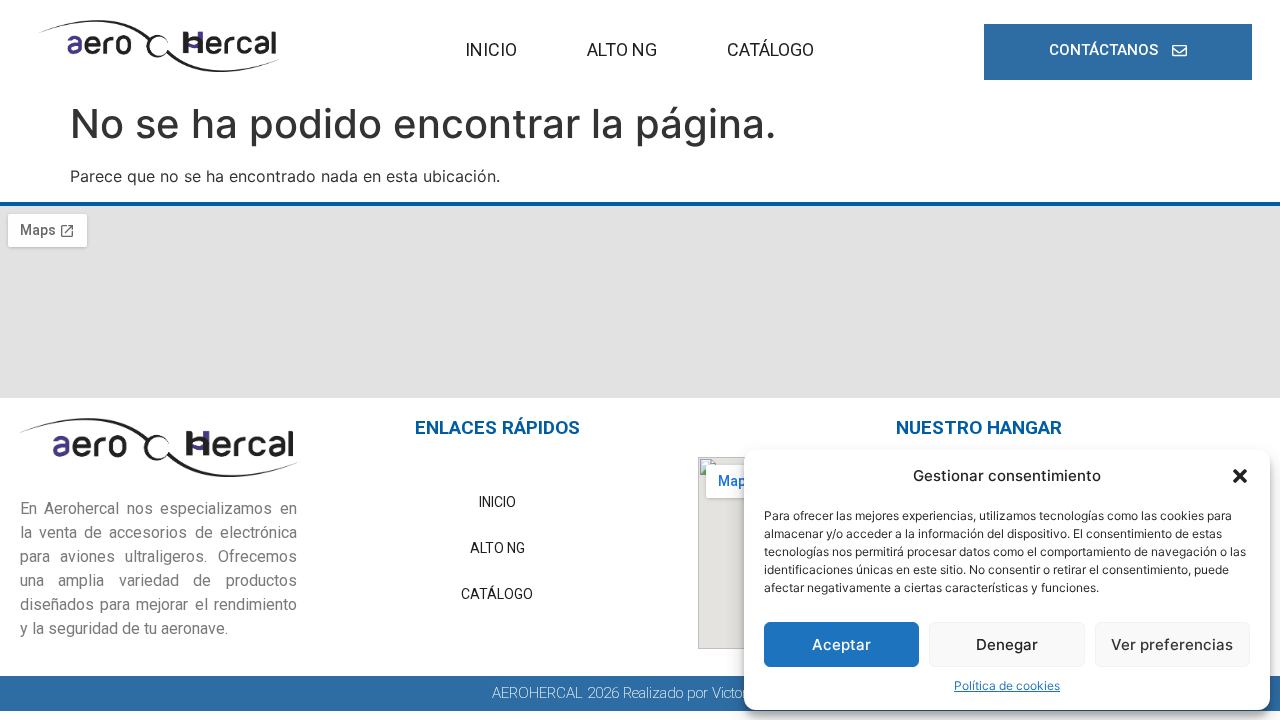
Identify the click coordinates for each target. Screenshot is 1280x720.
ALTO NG (622, 49)
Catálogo (770, 49)
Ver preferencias (1172, 644)
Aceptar (841, 644)
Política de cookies (1007, 685)
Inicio (491, 49)
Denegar (1007, 644)
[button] (1240, 476)
